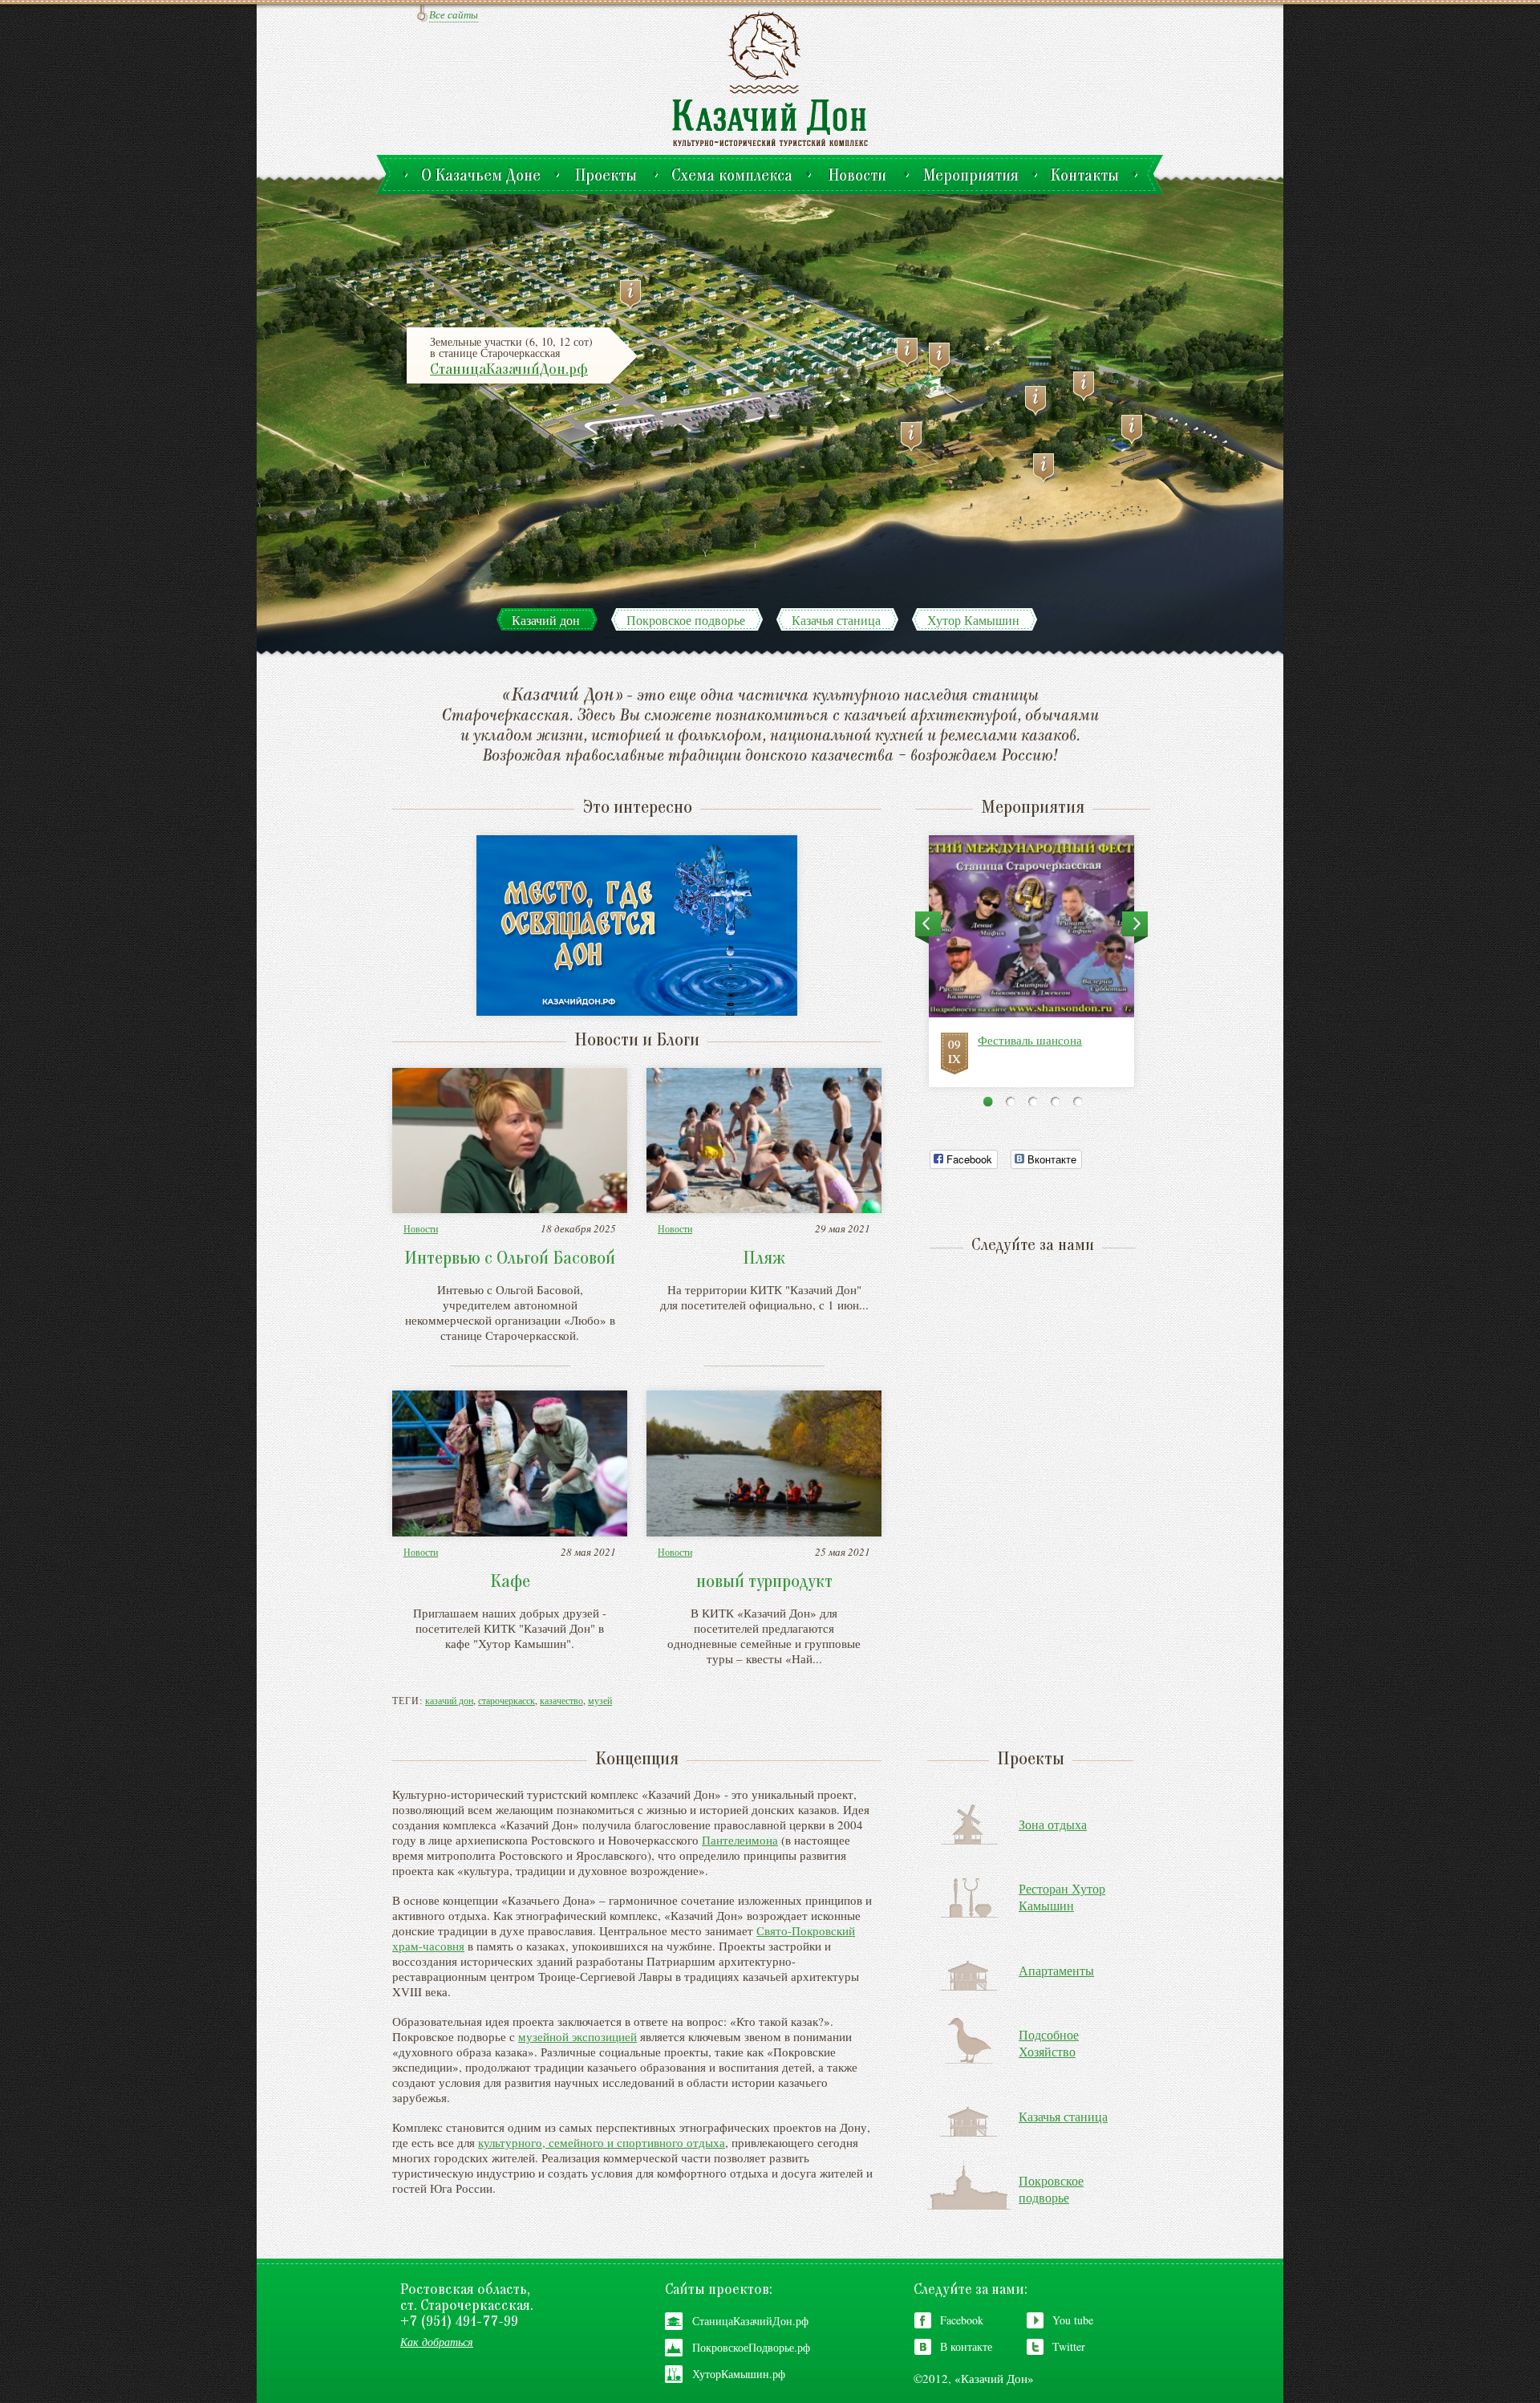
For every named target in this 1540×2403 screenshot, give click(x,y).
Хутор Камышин (973, 620)
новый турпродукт (764, 1583)
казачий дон (449, 1700)
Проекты (1031, 1760)
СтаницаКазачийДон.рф (509, 370)
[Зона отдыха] (1048, 468)
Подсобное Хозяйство (1049, 2043)
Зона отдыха (1053, 1824)
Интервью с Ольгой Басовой (510, 1260)
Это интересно (637, 809)
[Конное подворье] (915, 437)
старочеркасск (507, 1700)
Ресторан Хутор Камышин (1062, 1897)
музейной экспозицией (577, 2036)
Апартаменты (1056, 1970)
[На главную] (770, 77)
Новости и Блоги (637, 1041)
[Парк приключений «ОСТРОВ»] (1039, 401)
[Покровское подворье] (943, 357)
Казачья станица (836, 620)
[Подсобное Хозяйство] (1088, 386)
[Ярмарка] (911, 353)
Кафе (510, 1583)
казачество (561, 1700)
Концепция (637, 1760)
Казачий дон (546, 620)
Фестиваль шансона (1030, 1040)
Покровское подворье (686, 620)
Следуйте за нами (1029, 1246)
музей (600, 1700)
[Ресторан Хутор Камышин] (1136, 430)
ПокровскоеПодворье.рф (751, 2347)
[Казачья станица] (634, 295)
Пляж (764, 1260)
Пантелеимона (740, 1840)
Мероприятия (1033, 809)
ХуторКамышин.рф (739, 2374)
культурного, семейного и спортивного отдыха (602, 2142)
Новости (421, 1228)
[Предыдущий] (928, 928)
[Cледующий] (1135, 928)
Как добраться (437, 2342)
